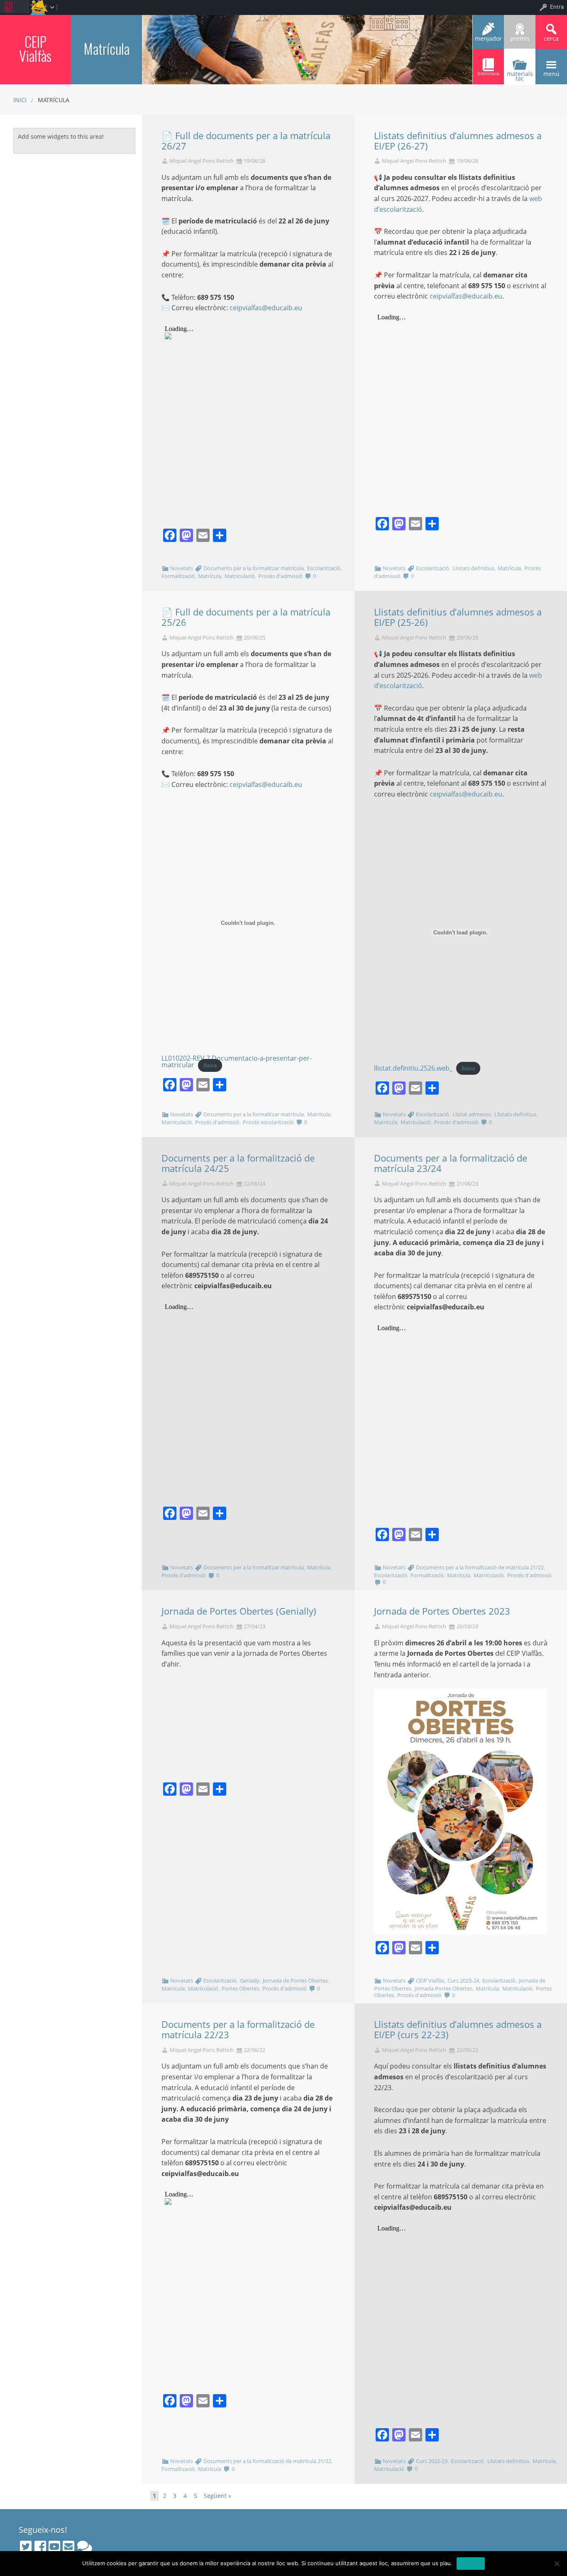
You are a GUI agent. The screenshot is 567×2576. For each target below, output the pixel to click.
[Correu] (68, 2547)
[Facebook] (40, 2547)
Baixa (210, 1065)
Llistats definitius (473, 568)
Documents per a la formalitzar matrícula (254, 568)
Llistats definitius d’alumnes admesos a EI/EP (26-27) (458, 141)
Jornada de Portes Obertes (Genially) (239, 1611)
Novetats (182, 568)
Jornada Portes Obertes (444, 1988)
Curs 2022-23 (432, 2461)
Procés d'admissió (280, 576)
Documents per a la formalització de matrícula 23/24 (451, 1163)
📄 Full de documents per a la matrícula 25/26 (246, 617)
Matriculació (240, 576)
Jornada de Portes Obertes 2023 (442, 1611)
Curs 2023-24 (463, 1980)
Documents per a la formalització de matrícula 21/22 (480, 1567)
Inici (20, 100)
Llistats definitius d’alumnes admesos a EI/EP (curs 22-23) (458, 2029)
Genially (250, 1980)
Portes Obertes (240, 1988)
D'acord (471, 2563)
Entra (557, 7)
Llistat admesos (472, 1114)
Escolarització (324, 568)
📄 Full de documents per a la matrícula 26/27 (246, 141)
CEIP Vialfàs (35, 48)
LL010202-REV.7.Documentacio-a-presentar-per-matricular (237, 1061)
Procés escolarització (268, 1122)
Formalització (178, 576)
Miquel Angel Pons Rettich (202, 161)
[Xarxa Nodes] (85, 2547)
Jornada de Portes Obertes (295, 1980)
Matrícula (106, 48)
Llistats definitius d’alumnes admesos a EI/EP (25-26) (458, 617)
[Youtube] (54, 2547)
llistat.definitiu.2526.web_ (413, 1068)
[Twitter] (26, 2547)
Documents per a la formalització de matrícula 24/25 (238, 1163)
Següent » (218, 2496)
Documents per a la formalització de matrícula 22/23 (238, 2029)
